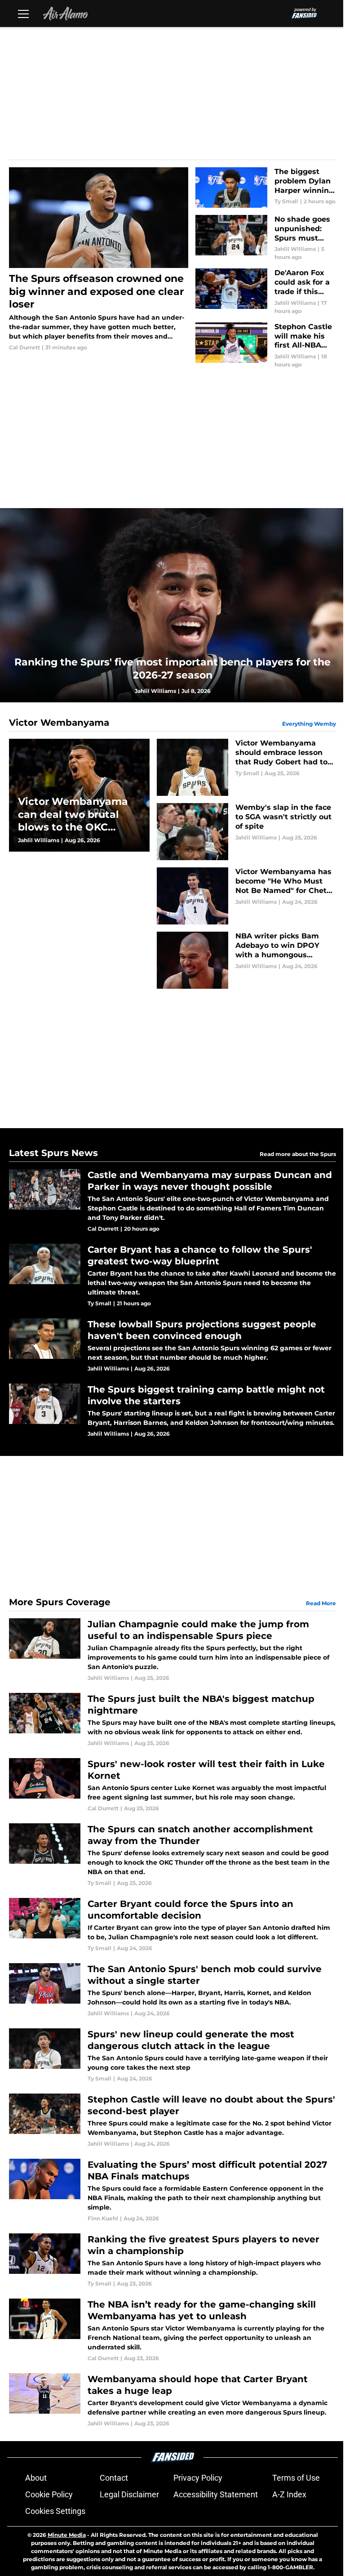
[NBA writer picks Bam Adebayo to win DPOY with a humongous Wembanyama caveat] (246, 960)
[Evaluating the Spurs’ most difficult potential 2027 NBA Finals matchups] (172, 2191)
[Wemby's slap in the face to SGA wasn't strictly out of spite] (246, 832)
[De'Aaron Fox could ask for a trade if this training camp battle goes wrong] (266, 292)
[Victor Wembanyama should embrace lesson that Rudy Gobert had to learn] (246, 767)
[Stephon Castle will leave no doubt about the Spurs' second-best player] (172, 2121)
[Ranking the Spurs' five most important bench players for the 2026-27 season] (172, 605)
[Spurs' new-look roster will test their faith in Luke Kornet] (172, 1785)
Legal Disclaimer (129, 2494)
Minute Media (67, 2535)
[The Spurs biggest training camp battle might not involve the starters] (172, 1411)
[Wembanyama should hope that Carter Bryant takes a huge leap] (172, 2400)
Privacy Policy (198, 2478)
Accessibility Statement (216, 2494)
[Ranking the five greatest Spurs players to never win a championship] (172, 2261)
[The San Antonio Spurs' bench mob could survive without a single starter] (172, 1990)
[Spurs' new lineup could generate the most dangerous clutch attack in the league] (172, 2056)
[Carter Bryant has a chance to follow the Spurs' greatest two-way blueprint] (172, 1276)
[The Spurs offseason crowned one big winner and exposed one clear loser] (99, 259)
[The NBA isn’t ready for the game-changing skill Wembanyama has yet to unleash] (172, 2330)
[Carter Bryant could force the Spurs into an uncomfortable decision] (172, 1925)
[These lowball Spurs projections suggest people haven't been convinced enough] (172, 1346)
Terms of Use (296, 2478)
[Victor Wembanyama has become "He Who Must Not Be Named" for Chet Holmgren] (246, 896)
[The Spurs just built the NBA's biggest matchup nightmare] (172, 1720)
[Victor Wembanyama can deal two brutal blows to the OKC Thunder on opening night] (79, 795)
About (36, 2478)
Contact (114, 2478)
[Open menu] (23, 13)
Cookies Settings (55, 2511)
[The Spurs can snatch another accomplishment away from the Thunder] (172, 1855)
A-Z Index (289, 2494)
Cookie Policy (49, 2494)
